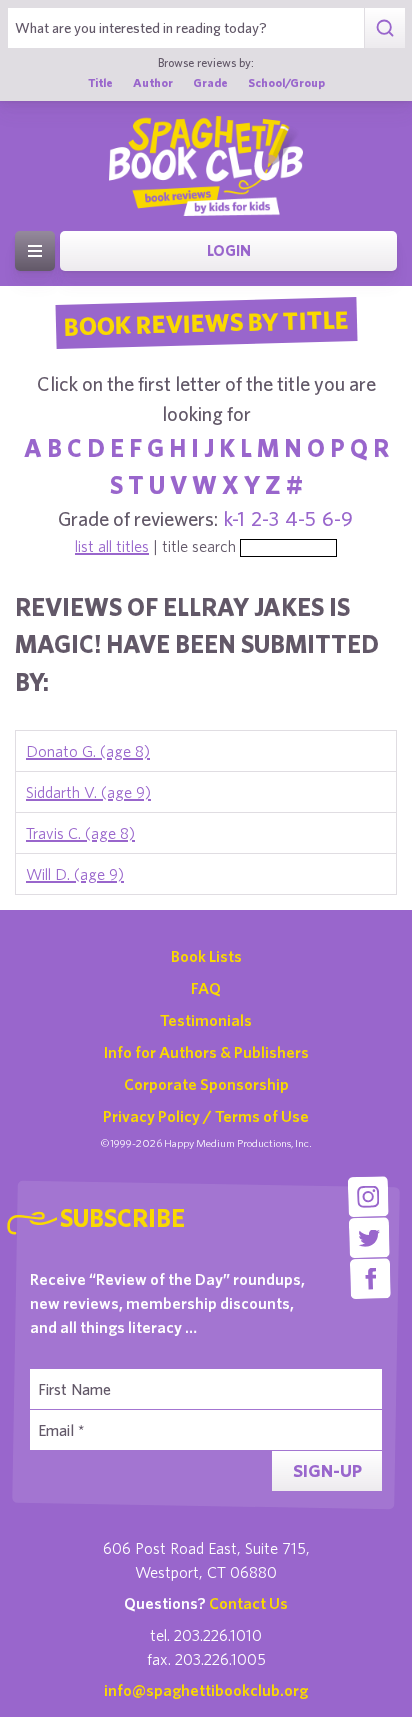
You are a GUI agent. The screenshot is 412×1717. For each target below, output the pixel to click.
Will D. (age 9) (75, 874)
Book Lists (206, 956)
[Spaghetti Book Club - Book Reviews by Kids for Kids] (206, 166)
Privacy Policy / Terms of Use (206, 1116)
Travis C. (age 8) (80, 833)
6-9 (337, 518)
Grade (210, 82)
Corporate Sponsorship (206, 1084)
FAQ (206, 988)
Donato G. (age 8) (88, 751)
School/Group (286, 82)
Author (153, 82)
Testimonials (206, 1020)
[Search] (384, 28)
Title (100, 82)
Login (229, 250)
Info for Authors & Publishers (206, 1052)
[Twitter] (369, 1237)
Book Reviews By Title (206, 322)
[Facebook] (370, 1278)
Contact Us (248, 1603)
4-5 (300, 518)
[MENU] (35, 251)
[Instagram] (368, 1196)
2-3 (265, 518)
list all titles (112, 546)
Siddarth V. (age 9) (88, 792)
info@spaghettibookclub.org (206, 1690)
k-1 (234, 518)
